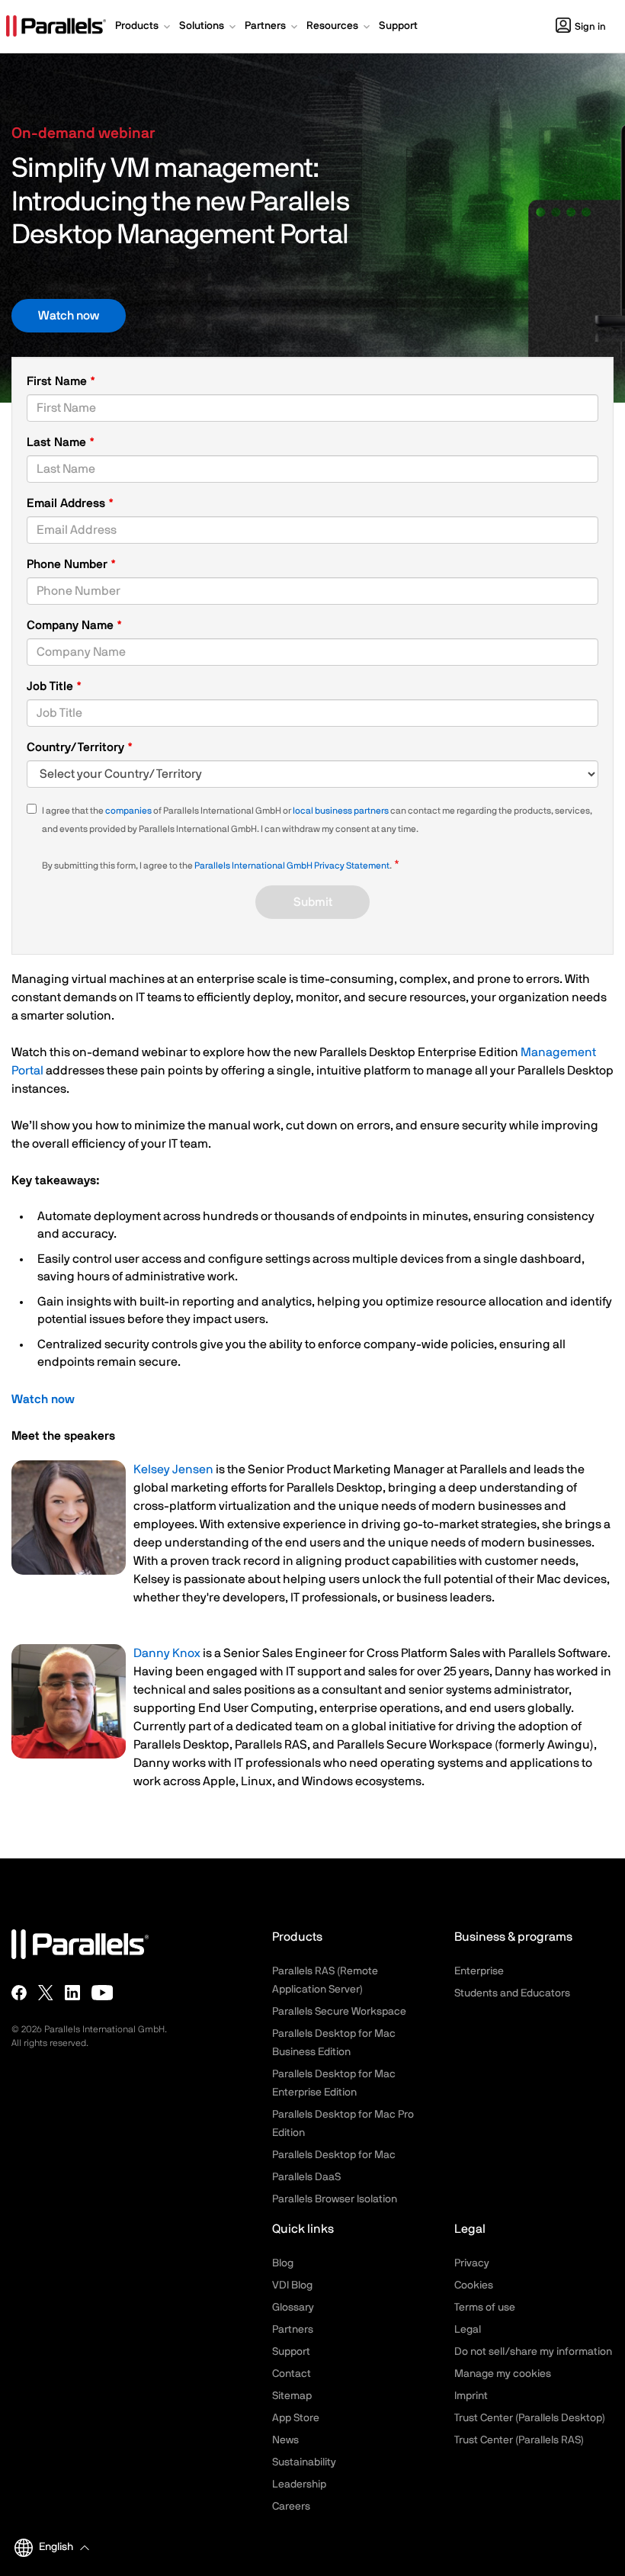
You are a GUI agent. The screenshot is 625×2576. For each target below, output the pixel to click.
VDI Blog (292, 2285)
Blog (283, 2263)
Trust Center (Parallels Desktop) (530, 2418)
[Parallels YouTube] (103, 1993)
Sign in (590, 27)
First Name (58, 381)
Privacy (472, 2263)
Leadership (299, 2484)
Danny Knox (167, 1653)
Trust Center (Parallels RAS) (519, 2440)
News (285, 2440)
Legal (468, 2330)
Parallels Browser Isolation (335, 2199)
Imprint (471, 2396)
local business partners (341, 811)
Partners (293, 2330)
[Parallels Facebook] (19, 1993)
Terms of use (485, 2308)
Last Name (58, 442)
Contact (292, 2374)
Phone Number (71, 565)
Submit (313, 902)
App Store (296, 2418)
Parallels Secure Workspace (339, 2012)
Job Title (51, 686)
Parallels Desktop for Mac (334, 2155)
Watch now (69, 316)
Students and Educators (512, 1993)
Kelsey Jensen (173, 1469)
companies (128, 811)
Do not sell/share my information (533, 2352)
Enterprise (479, 1971)
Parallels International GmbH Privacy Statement (292, 866)
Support (291, 2352)
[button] (144, 27)
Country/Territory (77, 747)
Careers (291, 2507)
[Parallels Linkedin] (72, 1993)
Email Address (67, 503)
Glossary (293, 2308)
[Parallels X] (46, 1993)
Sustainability (304, 2462)
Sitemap (292, 2396)
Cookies (474, 2285)
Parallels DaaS (306, 2177)
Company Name (72, 625)
